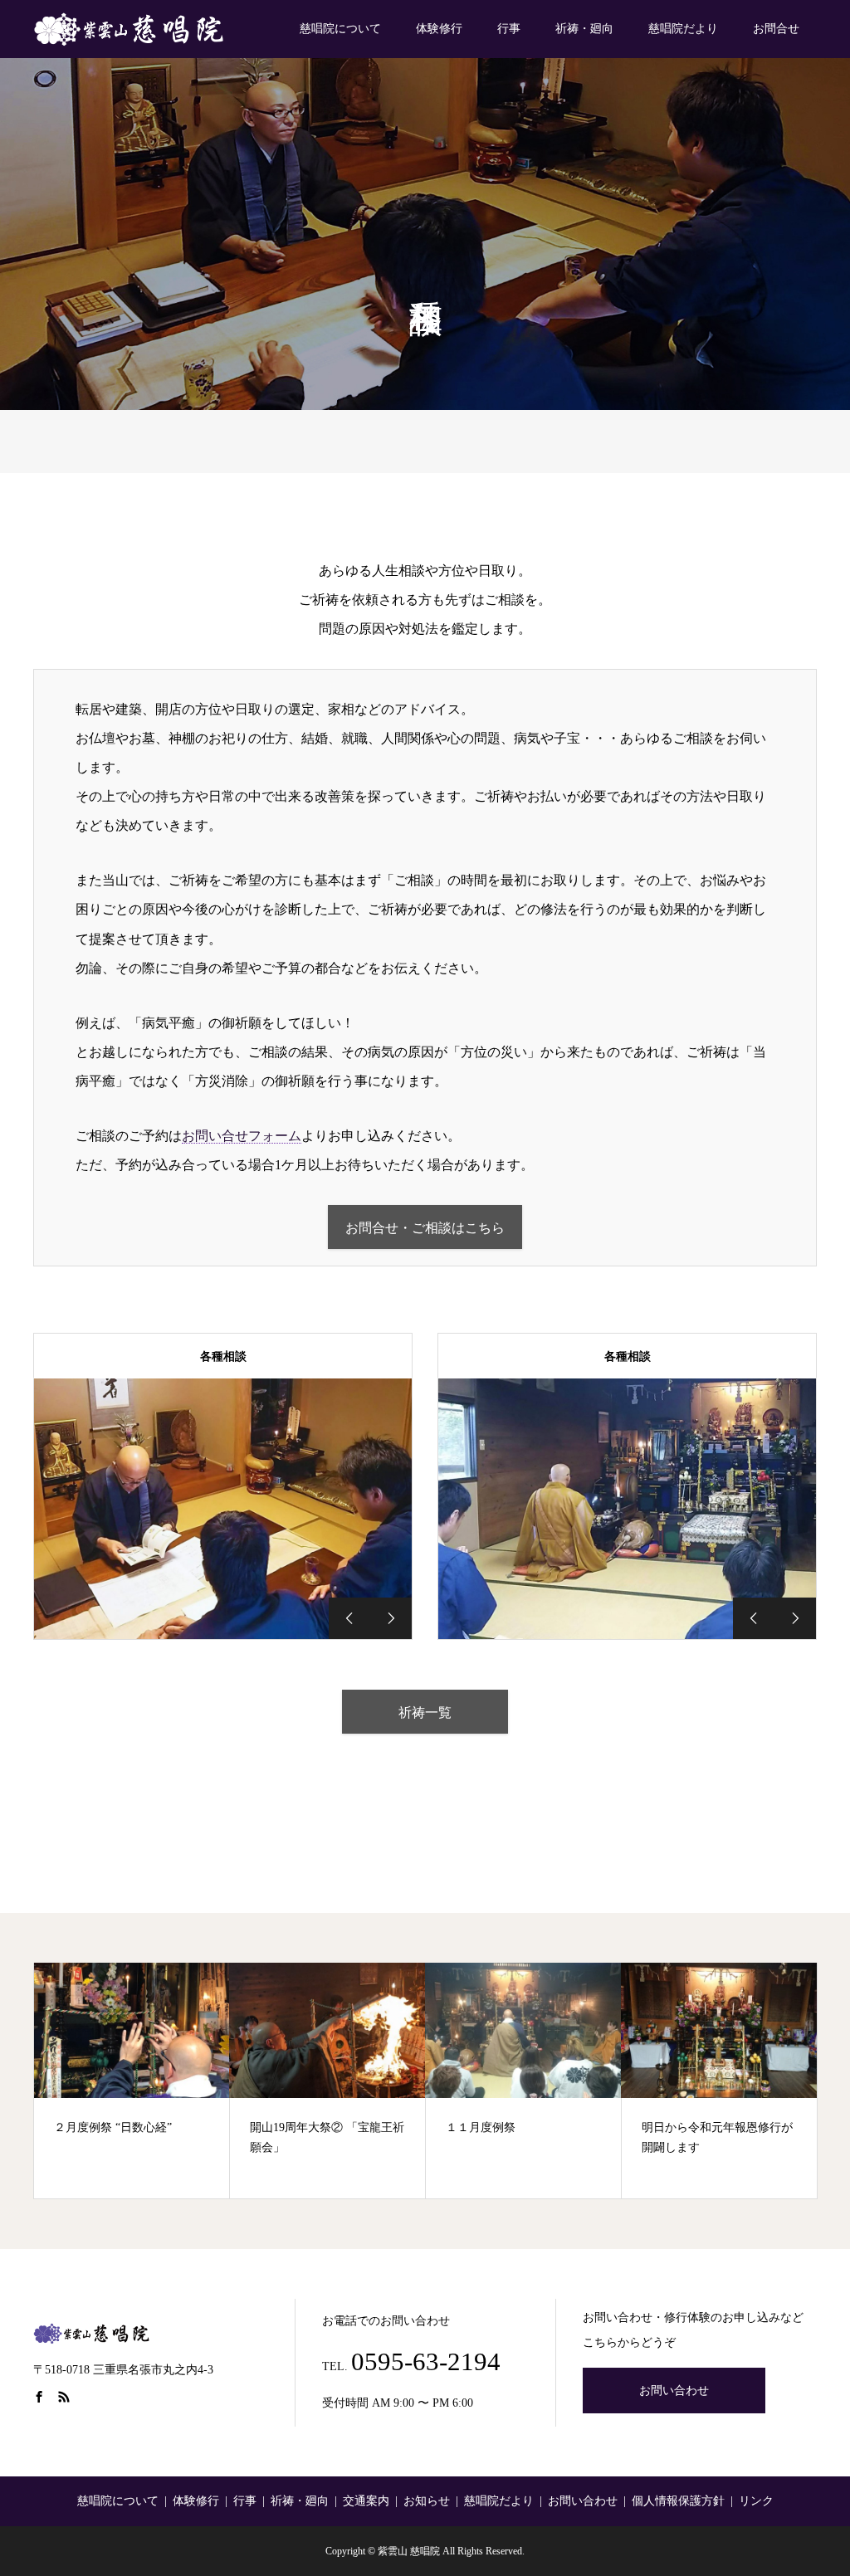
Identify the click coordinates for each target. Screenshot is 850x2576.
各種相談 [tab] (223, 1356)
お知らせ (427, 2501)
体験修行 (439, 29)
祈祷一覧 (425, 1712)
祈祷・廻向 (584, 29)
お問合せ (776, 29)
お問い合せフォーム (242, 1136)
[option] (223, 1509)
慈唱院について (340, 29)
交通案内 (366, 2501)
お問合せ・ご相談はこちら (425, 1228)
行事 (509, 29)
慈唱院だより (683, 29)
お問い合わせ (674, 2391)
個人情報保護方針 (678, 2501)
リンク (756, 2501)
